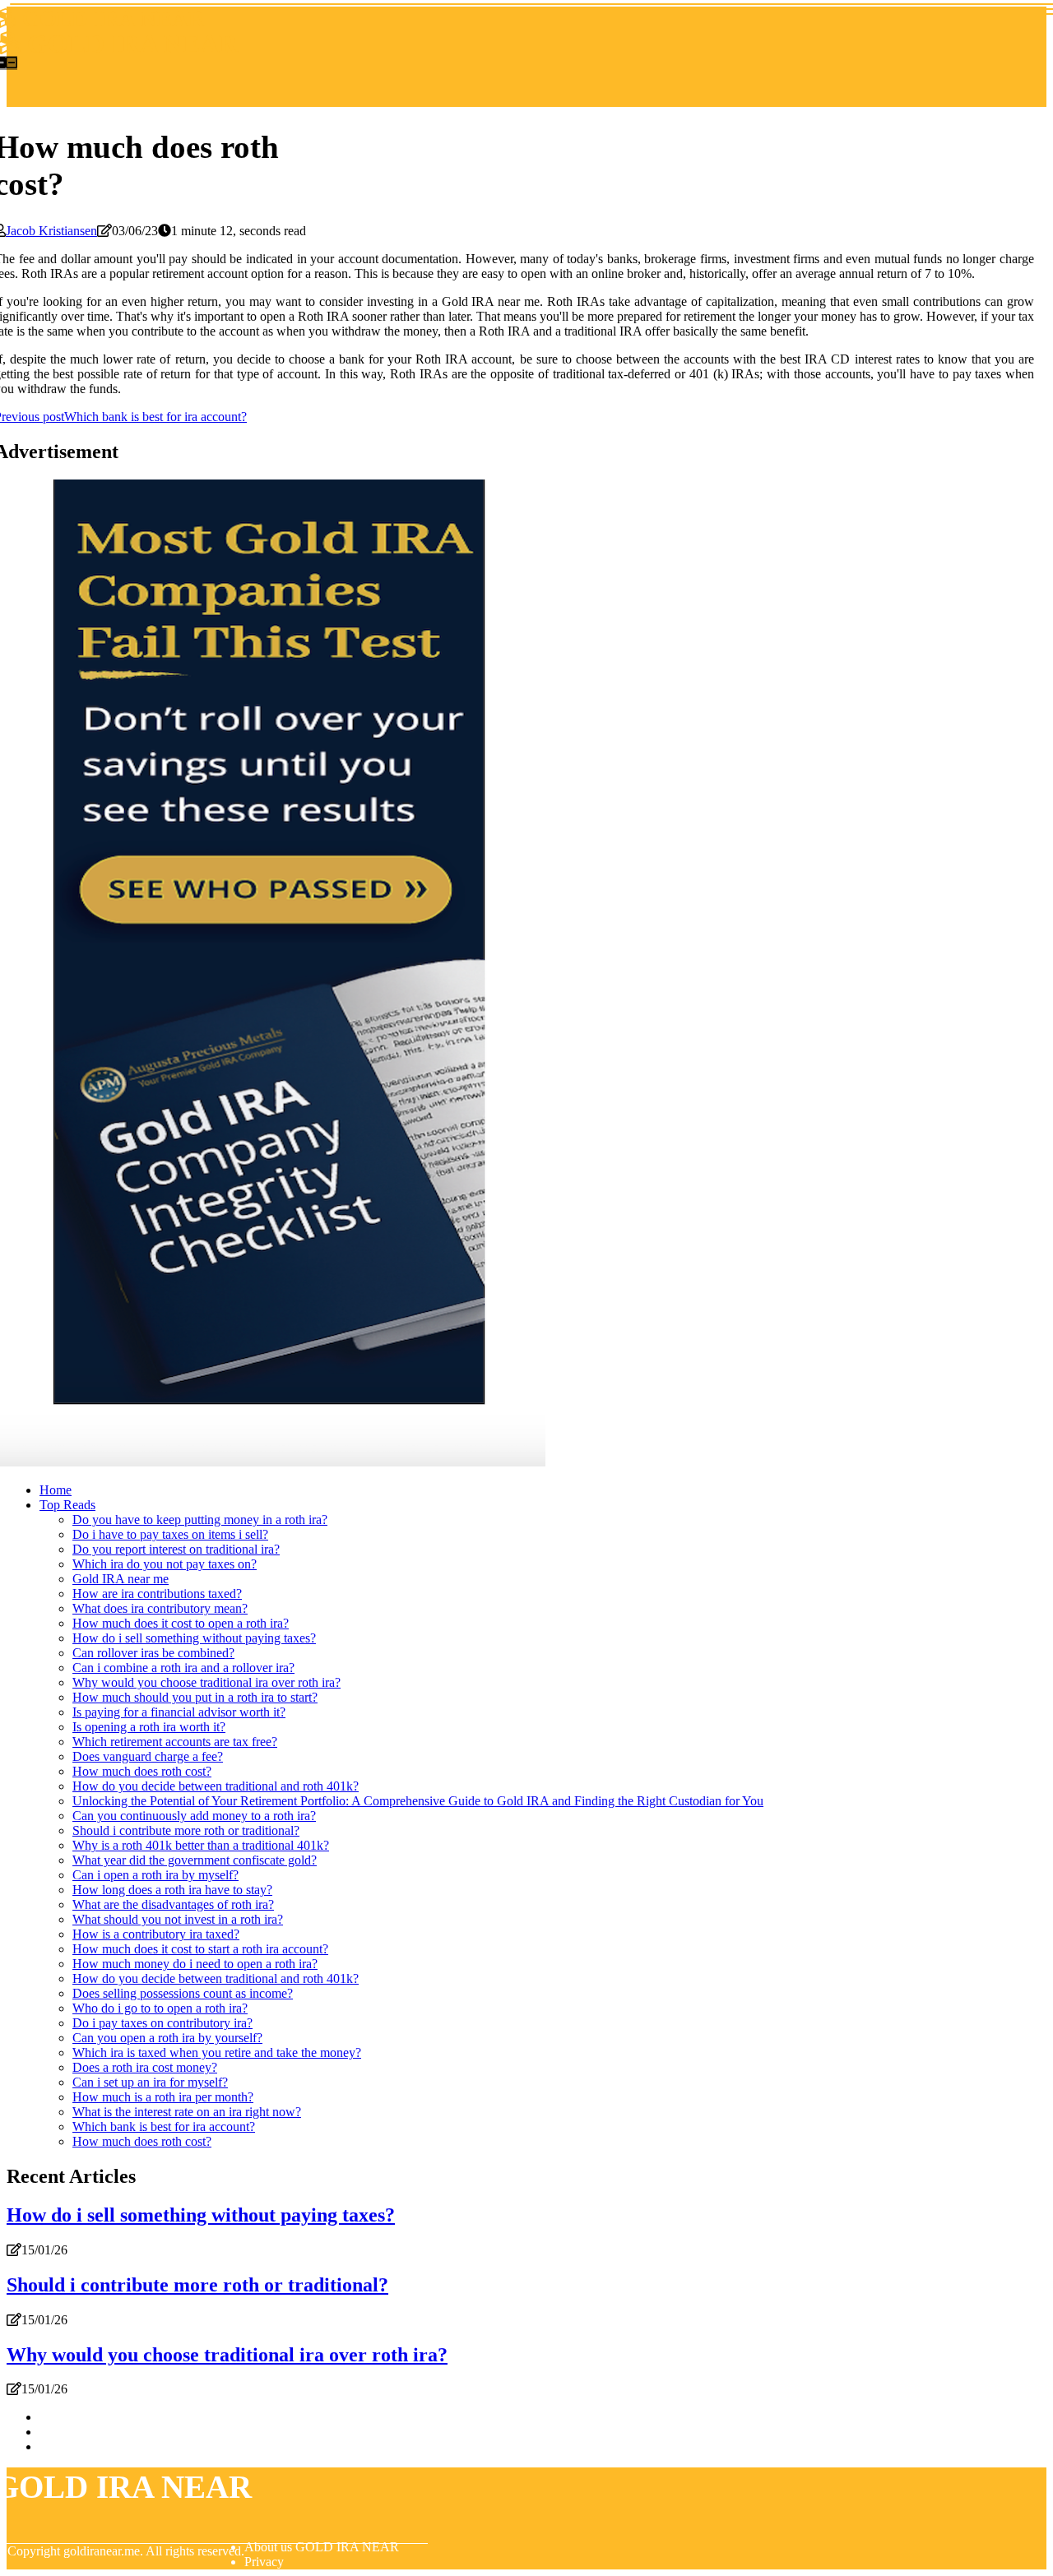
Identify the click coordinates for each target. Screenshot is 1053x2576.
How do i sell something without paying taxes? (194, 1638)
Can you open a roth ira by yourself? (167, 2038)
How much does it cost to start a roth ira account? (200, 1949)
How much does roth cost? (142, 1771)
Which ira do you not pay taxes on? (165, 1564)
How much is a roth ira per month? (163, 2097)
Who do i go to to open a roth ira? (160, 2008)
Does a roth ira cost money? (145, 2067)
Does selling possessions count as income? (183, 1993)
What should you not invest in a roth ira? (178, 1919)
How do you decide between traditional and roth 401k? (216, 1786)
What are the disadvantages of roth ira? (173, 1904)
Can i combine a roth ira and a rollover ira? (183, 1668)
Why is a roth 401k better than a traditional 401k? (201, 1845)
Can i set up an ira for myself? (150, 2082)
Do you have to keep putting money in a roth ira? (200, 1520)
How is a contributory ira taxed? (156, 1934)
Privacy (264, 2562)
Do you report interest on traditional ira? (176, 1549)
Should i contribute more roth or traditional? (186, 1830)
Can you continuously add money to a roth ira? (194, 1816)
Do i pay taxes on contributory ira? (162, 2023)
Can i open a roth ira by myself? (155, 1875)
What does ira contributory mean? (160, 1608)
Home (56, 1490)
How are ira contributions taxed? (157, 1594)
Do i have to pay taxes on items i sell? (170, 1534)
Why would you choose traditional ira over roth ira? (206, 1682)
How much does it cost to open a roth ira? (181, 1623)
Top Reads (67, 1505)
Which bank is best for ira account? (164, 2127)
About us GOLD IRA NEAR (322, 2547)
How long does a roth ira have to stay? (172, 1890)
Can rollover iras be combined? (153, 1653)
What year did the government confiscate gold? (195, 1860)
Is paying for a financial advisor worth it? (179, 1712)
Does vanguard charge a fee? (148, 1756)
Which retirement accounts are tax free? (175, 1742)
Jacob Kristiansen (51, 231)
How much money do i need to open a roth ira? (195, 1964)
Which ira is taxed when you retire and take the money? (217, 2052)
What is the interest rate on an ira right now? (187, 2112)
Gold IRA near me (121, 1579)
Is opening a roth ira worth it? (149, 1727)
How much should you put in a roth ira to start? (195, 1697)
